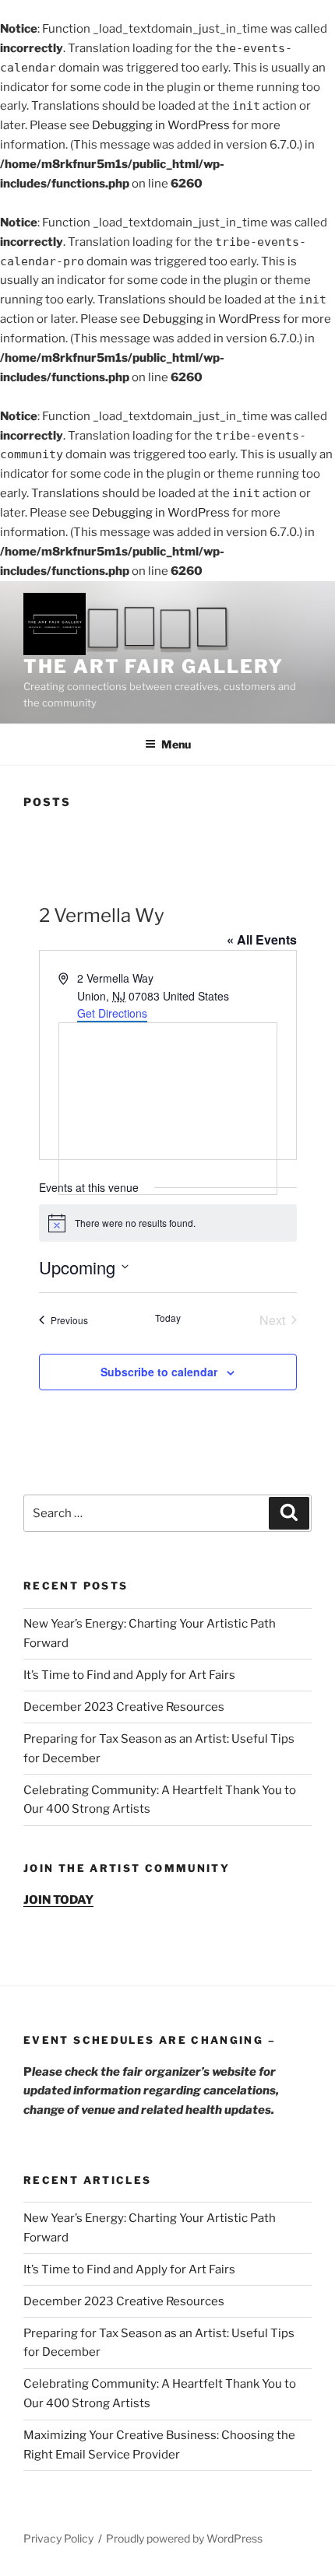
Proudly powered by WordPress (184, 2538)
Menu (176, 744)
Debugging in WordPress (161, 125)
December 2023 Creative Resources (124, 1707)
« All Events (262, 939)
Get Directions (112, 1013)
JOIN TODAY (58, 1900)
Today (168, 1318)
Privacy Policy (58, 2538)
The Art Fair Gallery (153, 666)
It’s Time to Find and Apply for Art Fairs (129, 1675)
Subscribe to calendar (159, 1372)
